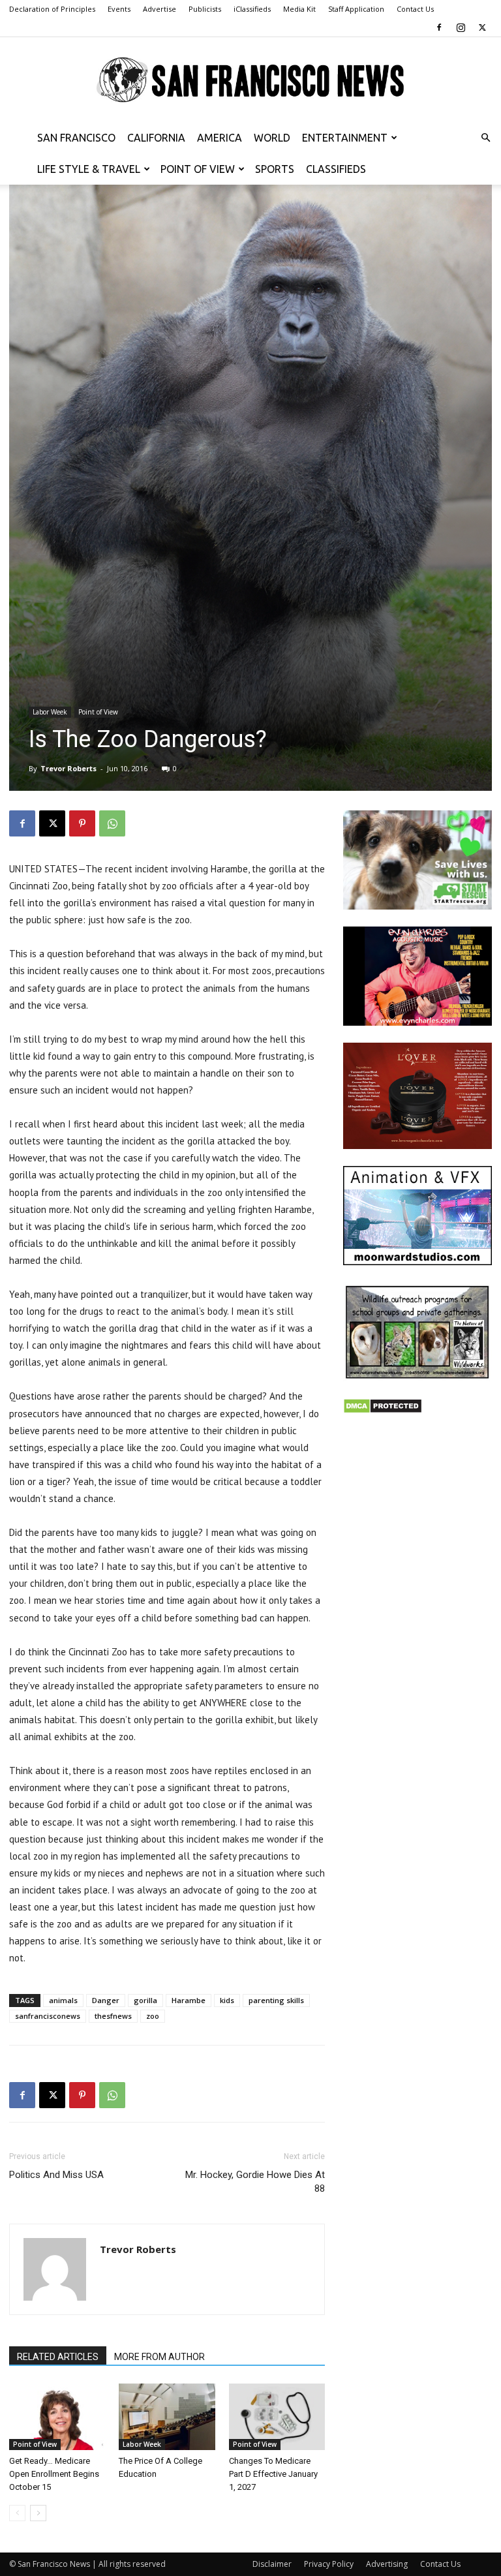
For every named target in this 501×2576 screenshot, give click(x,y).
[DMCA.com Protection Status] (383, 1410)
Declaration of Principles (52, 9)
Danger (106, 2000)
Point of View (198, 169)
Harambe (189, 2000)
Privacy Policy (329, 2564)
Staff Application (356, 9)
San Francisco (76, 138)
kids (227, 2000)
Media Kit (299, 9)
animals (63, 2000)
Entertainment (345, 138)
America (220, 138)
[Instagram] (461, 27)
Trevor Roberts (68, 768)
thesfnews (113, 2016)
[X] (482, 27)
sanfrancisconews (48, 2016)
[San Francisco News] (250, 80)
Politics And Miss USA (56, 2175)
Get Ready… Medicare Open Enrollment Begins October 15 (54, 2474)
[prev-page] (17, 2513)
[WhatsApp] (112, 823)
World (272, 138)
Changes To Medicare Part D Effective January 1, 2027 (273, 2474)
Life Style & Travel (89, 169)
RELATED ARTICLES (58, 2357)
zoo (153, 2016)
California (156, 138)
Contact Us (415, 9)
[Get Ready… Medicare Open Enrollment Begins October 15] (57, 2416)
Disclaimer (272, 2564)
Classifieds (336, 169)
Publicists (205, 9)
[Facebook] (439, 27)
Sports (275, 169)
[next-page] (38, 2513)
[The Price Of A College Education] (167, 2416)
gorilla (145, 2000)
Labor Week (50, 712)
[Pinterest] (82, 823)
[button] (485, 138)
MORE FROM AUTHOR (159, 2357)
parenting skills (276, 2000)
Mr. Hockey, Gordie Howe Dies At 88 (255, 2182)
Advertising (387, 2564)
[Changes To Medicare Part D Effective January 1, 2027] (277, 2416)
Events (119, 9)
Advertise (159, 9)
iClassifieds (252, 9)
